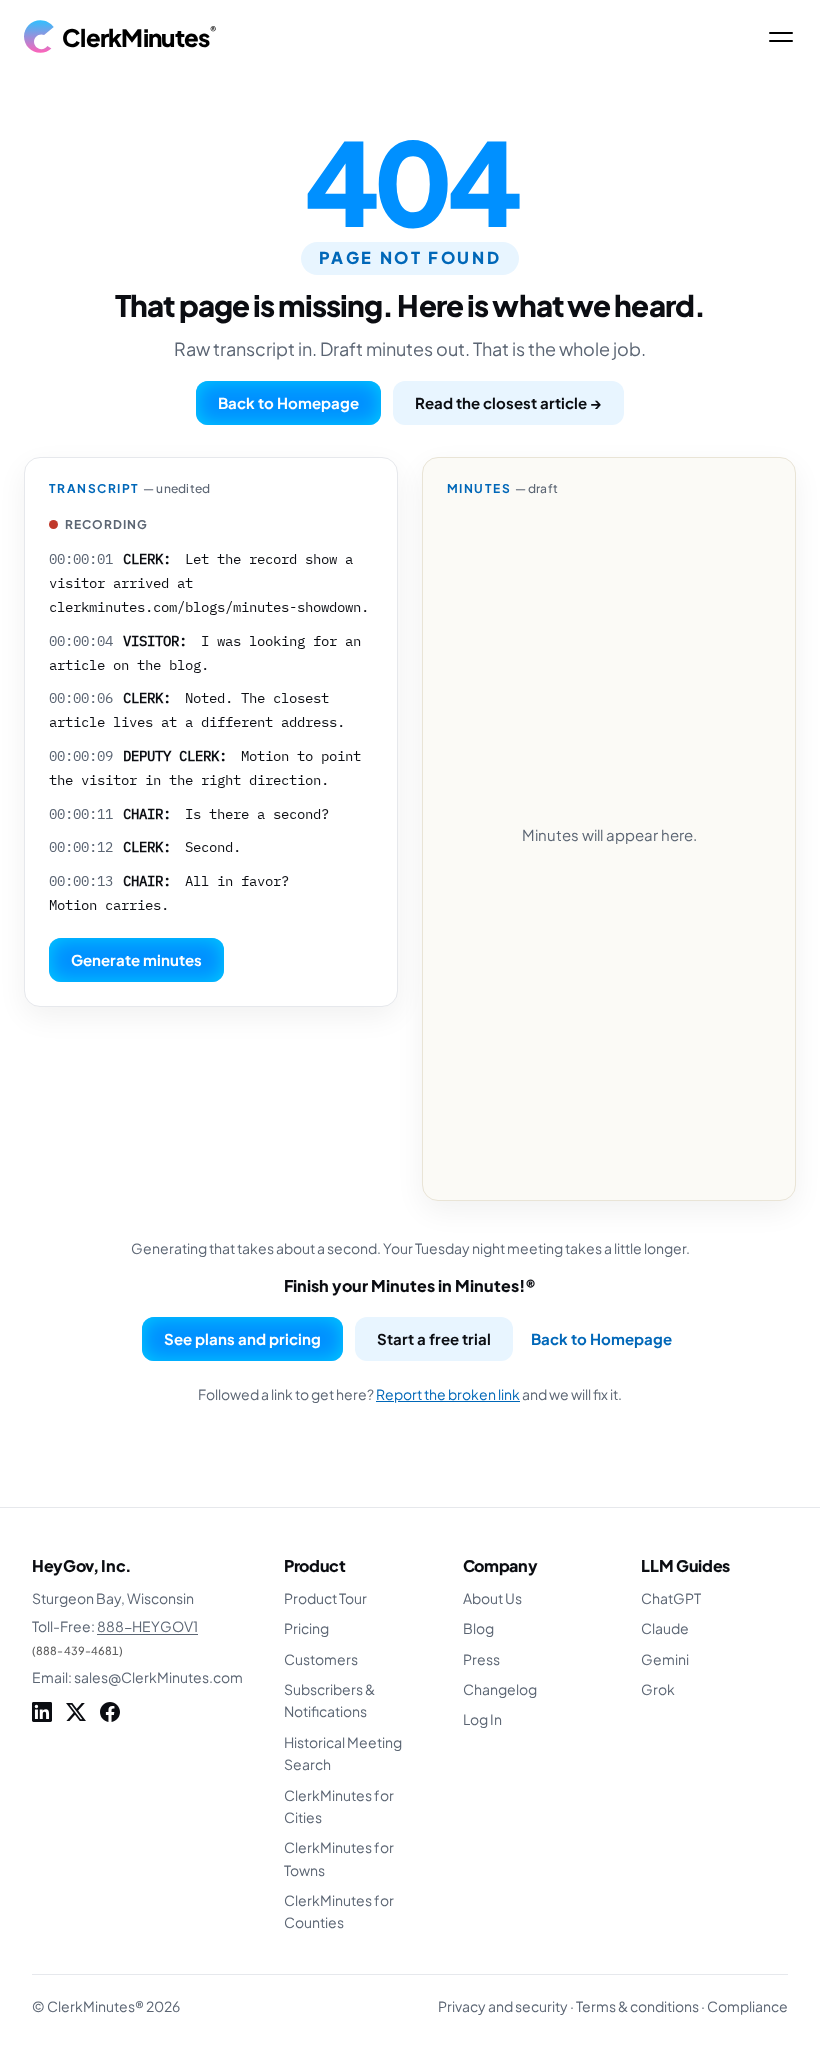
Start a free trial (434, 1338)
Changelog (500, 1689)
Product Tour (325, 1598)
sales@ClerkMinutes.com (158, 1677)
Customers (321, 1659)
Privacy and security (503, 2006)
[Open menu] (781, 37)
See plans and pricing (242, 1338)
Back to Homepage (288, 402)
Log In (482, 1719)
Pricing (306, 1628)
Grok (658, 1689)
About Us (492, 1598)
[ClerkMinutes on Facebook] (110, 1712)
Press (481, 1659)
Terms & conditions (637, 2006)
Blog (478, 1628)
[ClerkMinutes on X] (76, 1712)
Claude (665, 1628)
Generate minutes (136, 959)
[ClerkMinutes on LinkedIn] (42, 1712)
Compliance (747, 2006)
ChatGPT (671, 1598)
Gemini (665, 1659)
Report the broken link (448, 1394)
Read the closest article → (508, 402)
